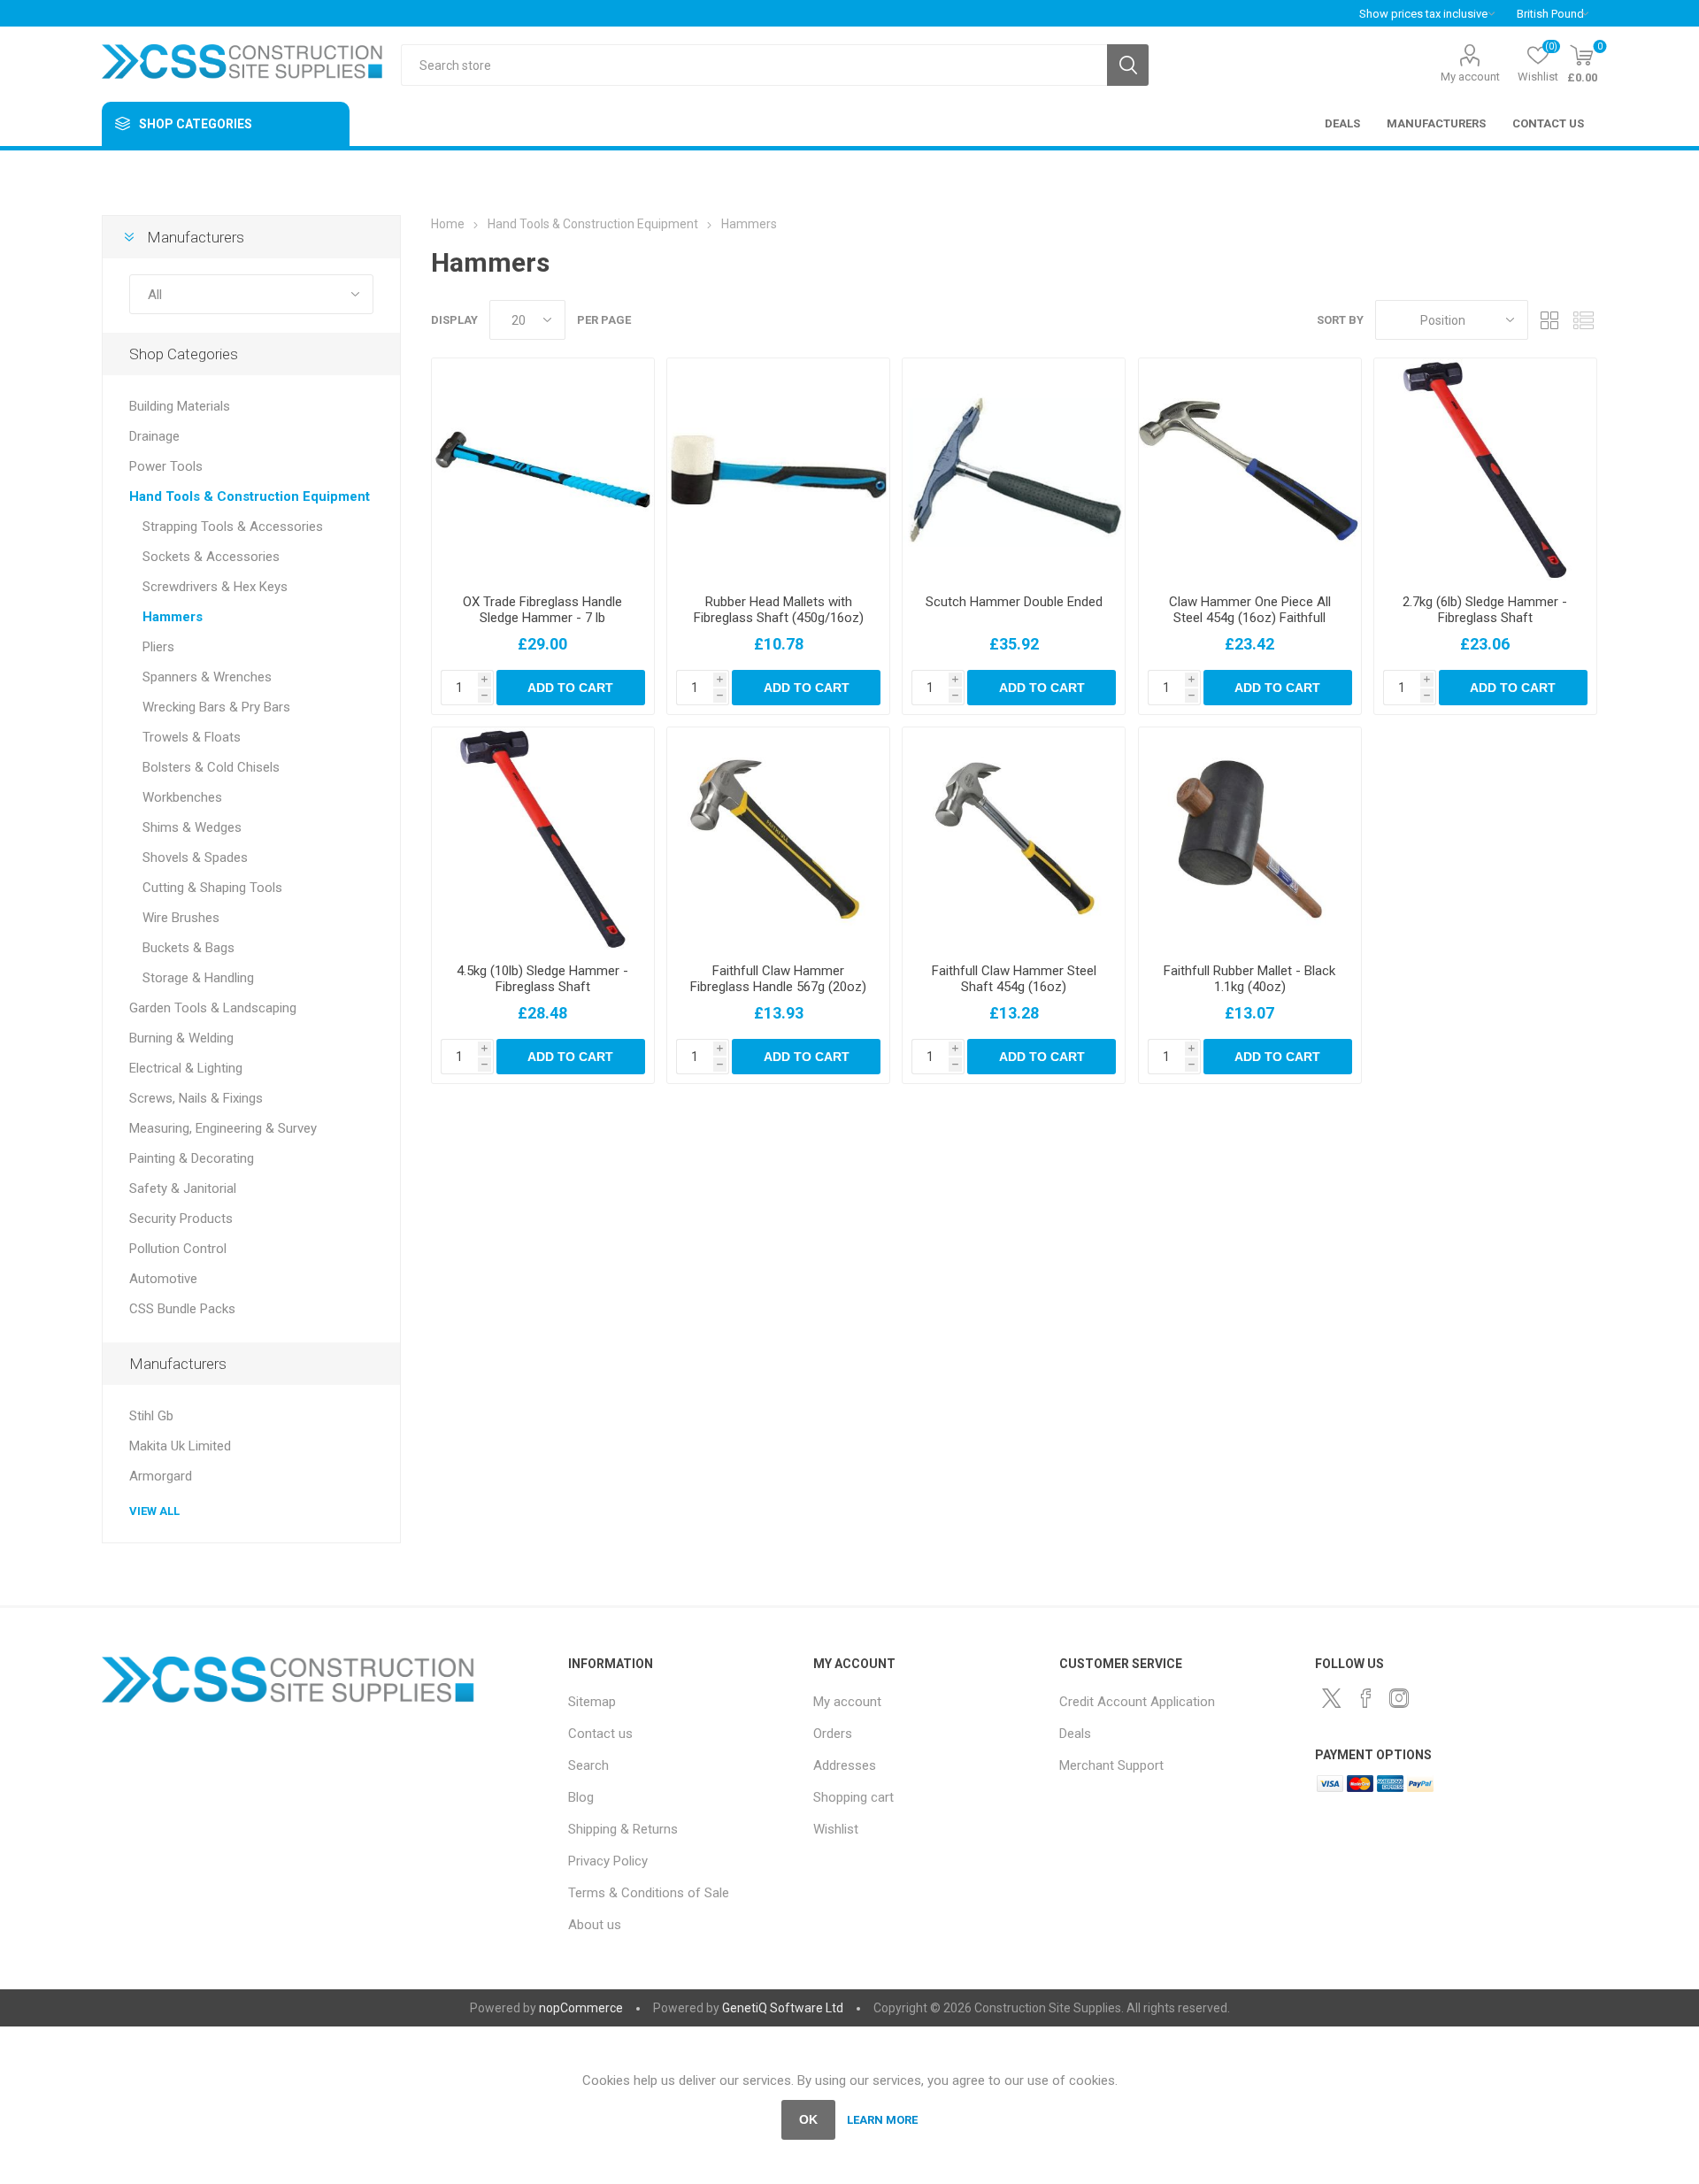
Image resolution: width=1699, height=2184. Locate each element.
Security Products (181, 1219)
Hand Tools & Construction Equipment (250, 496)
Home (448, 224)
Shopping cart (853, 1797)
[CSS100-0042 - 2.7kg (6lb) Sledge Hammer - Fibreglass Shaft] (1485, 469)
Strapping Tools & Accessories (233, 527)
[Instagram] (1399, 1698)
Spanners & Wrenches (207, 677)
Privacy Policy (608, 1861)
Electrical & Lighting (186, 1068)
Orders (833, 1734)
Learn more (882, 2120)
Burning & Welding (181, 1038)
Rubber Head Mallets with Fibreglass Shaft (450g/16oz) (779, 610)
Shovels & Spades (195, 857)
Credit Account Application (1137, 1702)
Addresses (845, 1765)
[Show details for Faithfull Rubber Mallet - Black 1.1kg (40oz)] (1250, 838)
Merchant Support (1111, 1765)
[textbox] (754, 65)
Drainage (154, 436)
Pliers (158, 647)
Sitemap (592, 1702)
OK (808, 2119)
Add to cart (570, 688)
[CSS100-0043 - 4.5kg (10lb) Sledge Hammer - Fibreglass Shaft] (543, 838)
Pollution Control (178, 1249)
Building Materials (180, 406)
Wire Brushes (181, 918)
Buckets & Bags (188, 948)
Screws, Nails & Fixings (196, 1098)
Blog (581, 1797)
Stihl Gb (151, 1416)
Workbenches (182, 797)
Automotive (163, 1279)
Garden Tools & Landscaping (213, 1008)
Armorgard (161, 1476)
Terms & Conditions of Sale (649, 1893)
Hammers (173, 617)
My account (1470, 77)
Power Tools (166, 466)
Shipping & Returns (623, 1829)
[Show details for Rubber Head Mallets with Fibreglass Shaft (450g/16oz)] (778, 469)
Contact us (600, 1734)
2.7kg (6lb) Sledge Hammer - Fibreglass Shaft (1485, 610)
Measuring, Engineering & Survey (223, 1128)
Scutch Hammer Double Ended (1014, 602)
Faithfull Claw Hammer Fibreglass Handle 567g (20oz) (778, 979)
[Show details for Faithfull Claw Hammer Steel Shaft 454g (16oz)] (1014, 838)
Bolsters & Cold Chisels (211, 767)
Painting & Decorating (192, 1158)
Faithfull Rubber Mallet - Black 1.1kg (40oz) (1249, 979)
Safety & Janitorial (183, 1188)
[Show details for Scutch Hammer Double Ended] (1014, 469)
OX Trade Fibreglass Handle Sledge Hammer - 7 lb (542, 610)
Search (1128, 65)
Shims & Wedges (192, 827)
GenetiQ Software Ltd (783, 2008)
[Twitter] (1332, 1698)
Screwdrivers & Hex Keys (215, 587)
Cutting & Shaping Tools (212, 888)
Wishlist (836, 1829)
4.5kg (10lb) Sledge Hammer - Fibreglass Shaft (542, 979)
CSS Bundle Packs (182, 1309)
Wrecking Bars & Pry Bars (216, 707)
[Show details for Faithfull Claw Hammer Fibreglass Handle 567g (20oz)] (778, 838)
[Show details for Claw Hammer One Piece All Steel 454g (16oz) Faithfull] (1250, 469)
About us (595, 1925)
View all (154, 1511)
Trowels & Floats (192, 737)
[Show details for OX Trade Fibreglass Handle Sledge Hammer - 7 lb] (543, 469)
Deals (1075, 1734)
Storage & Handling (198, 978)
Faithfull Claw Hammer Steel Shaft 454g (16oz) (1014, 979)
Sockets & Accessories (211, 557)
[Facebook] (1365, 1698)
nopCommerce (581, 2008)
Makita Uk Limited (180, 1446)
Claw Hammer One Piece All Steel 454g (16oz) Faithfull (1250, 610)
